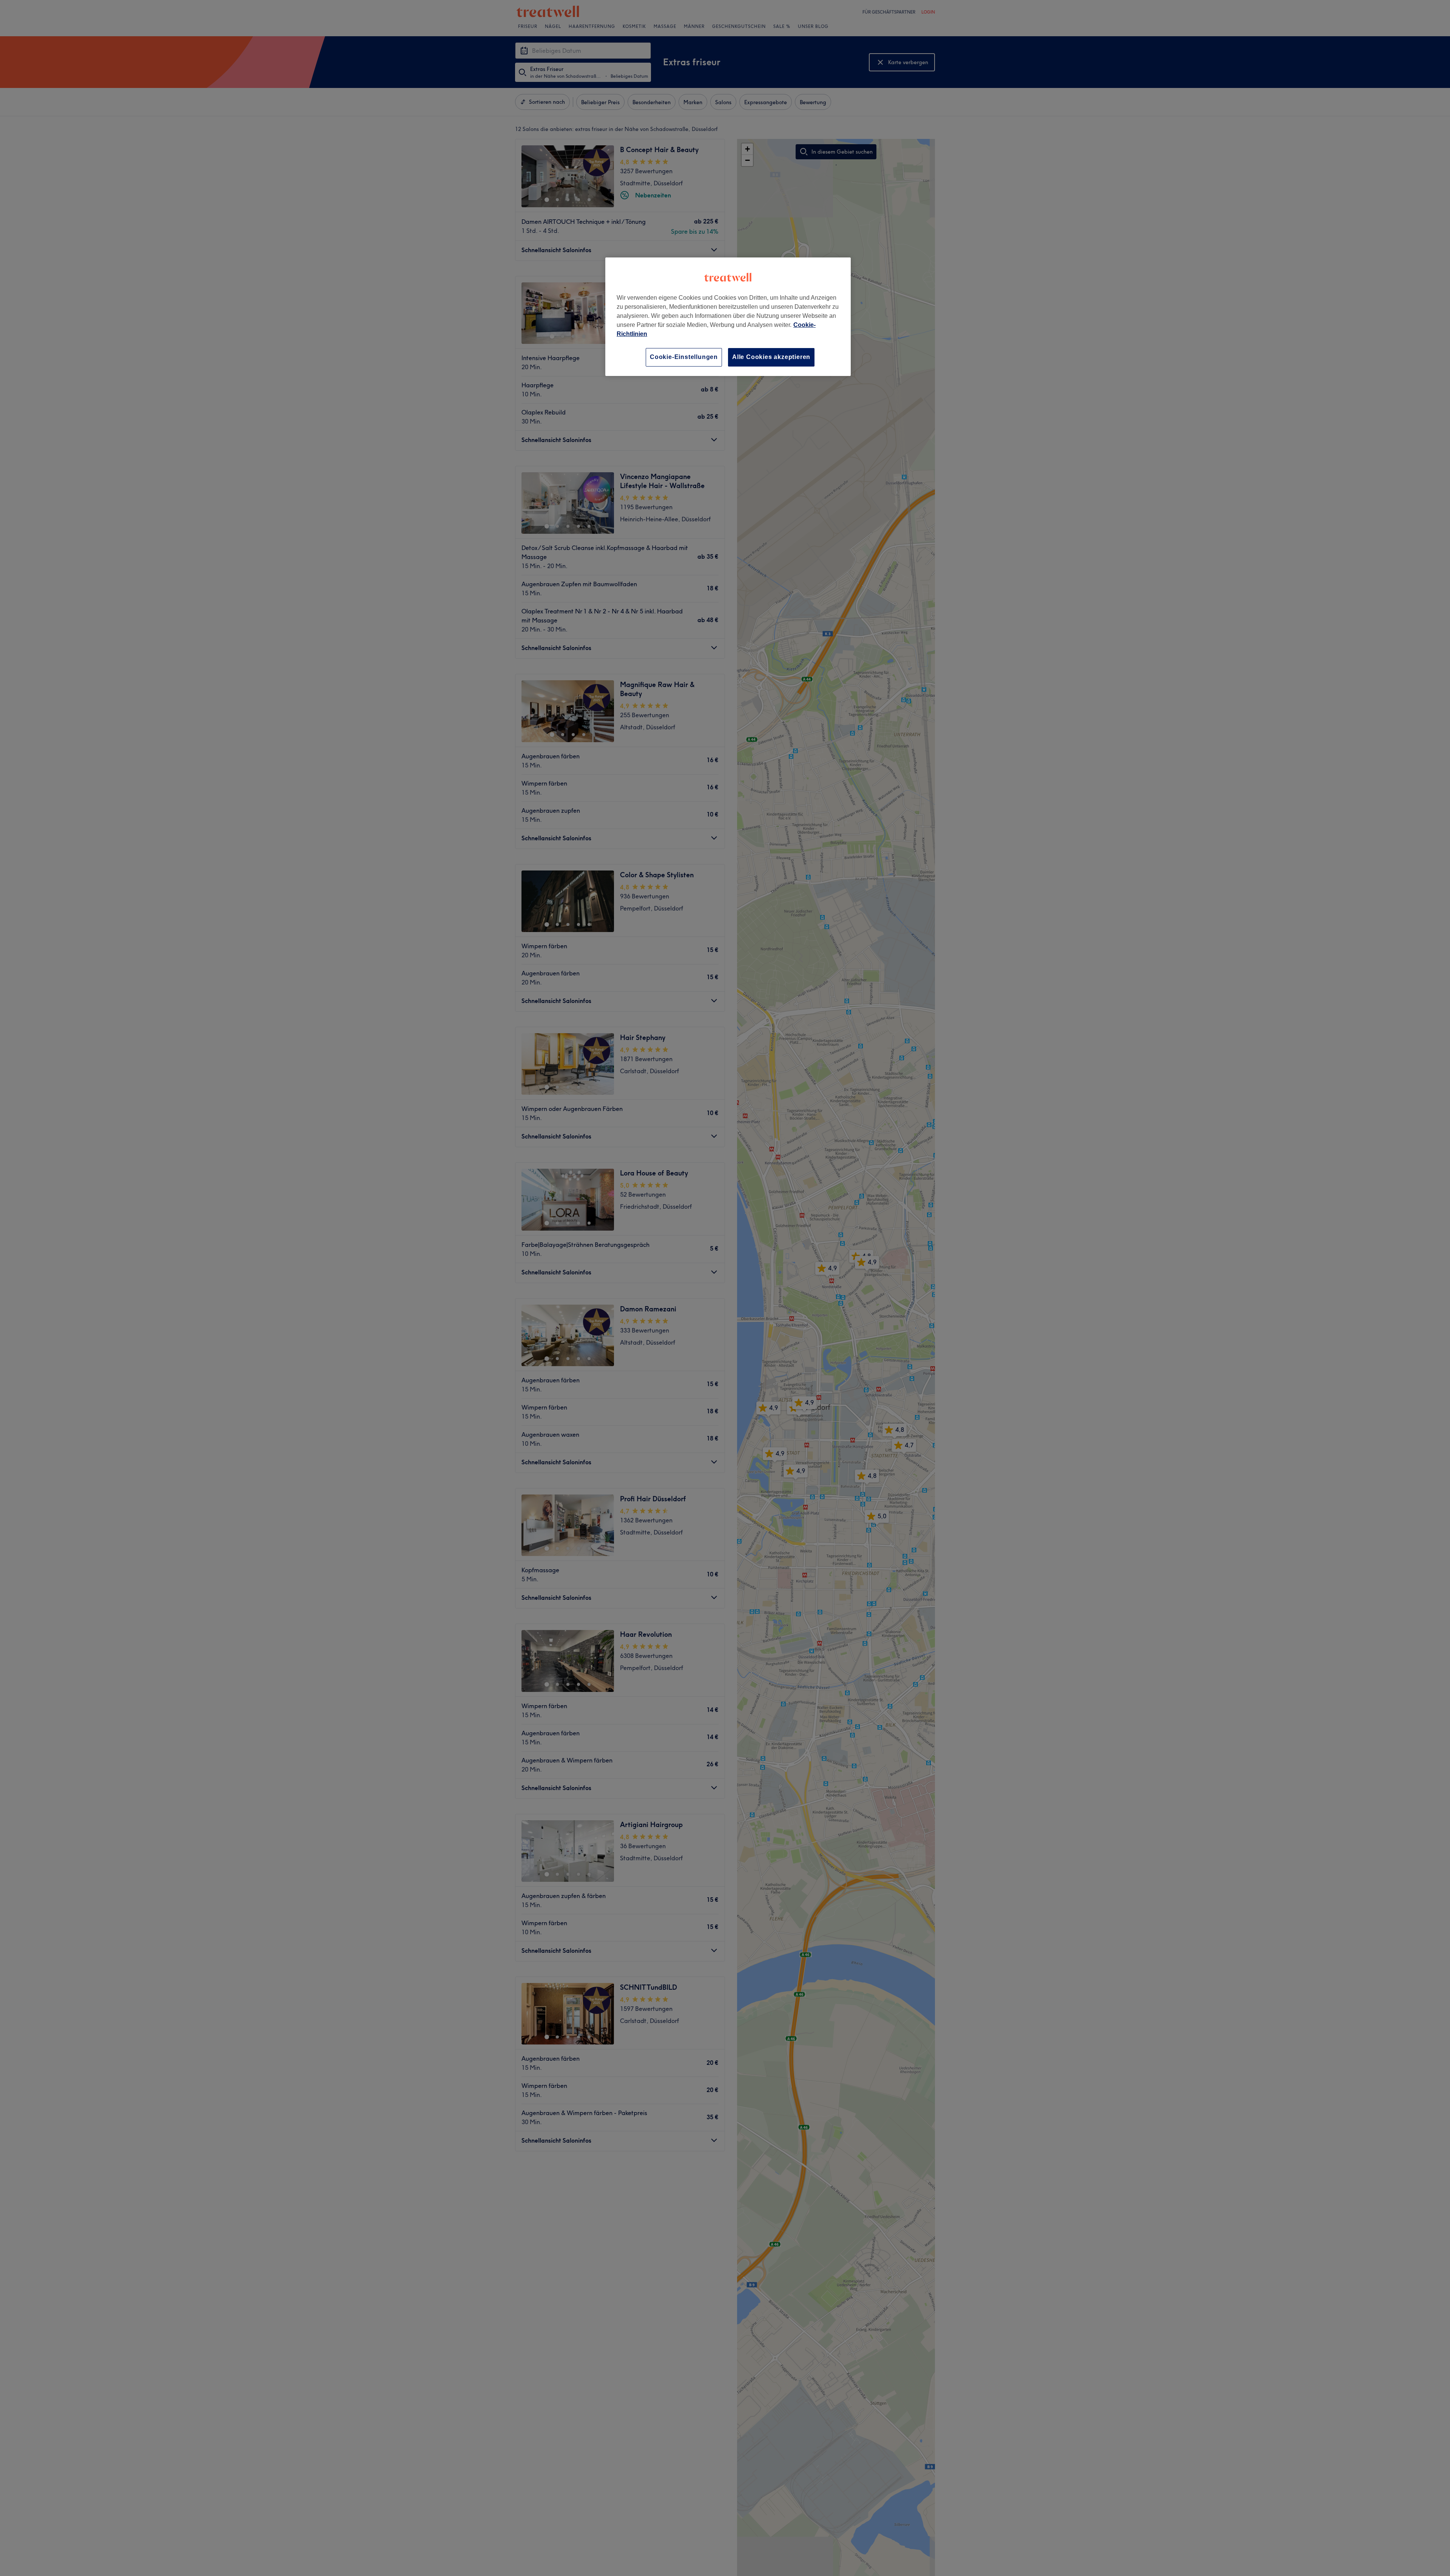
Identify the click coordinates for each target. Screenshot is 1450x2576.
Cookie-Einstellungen (684, 357)
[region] (728, 317)
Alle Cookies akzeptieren (771, 357)
